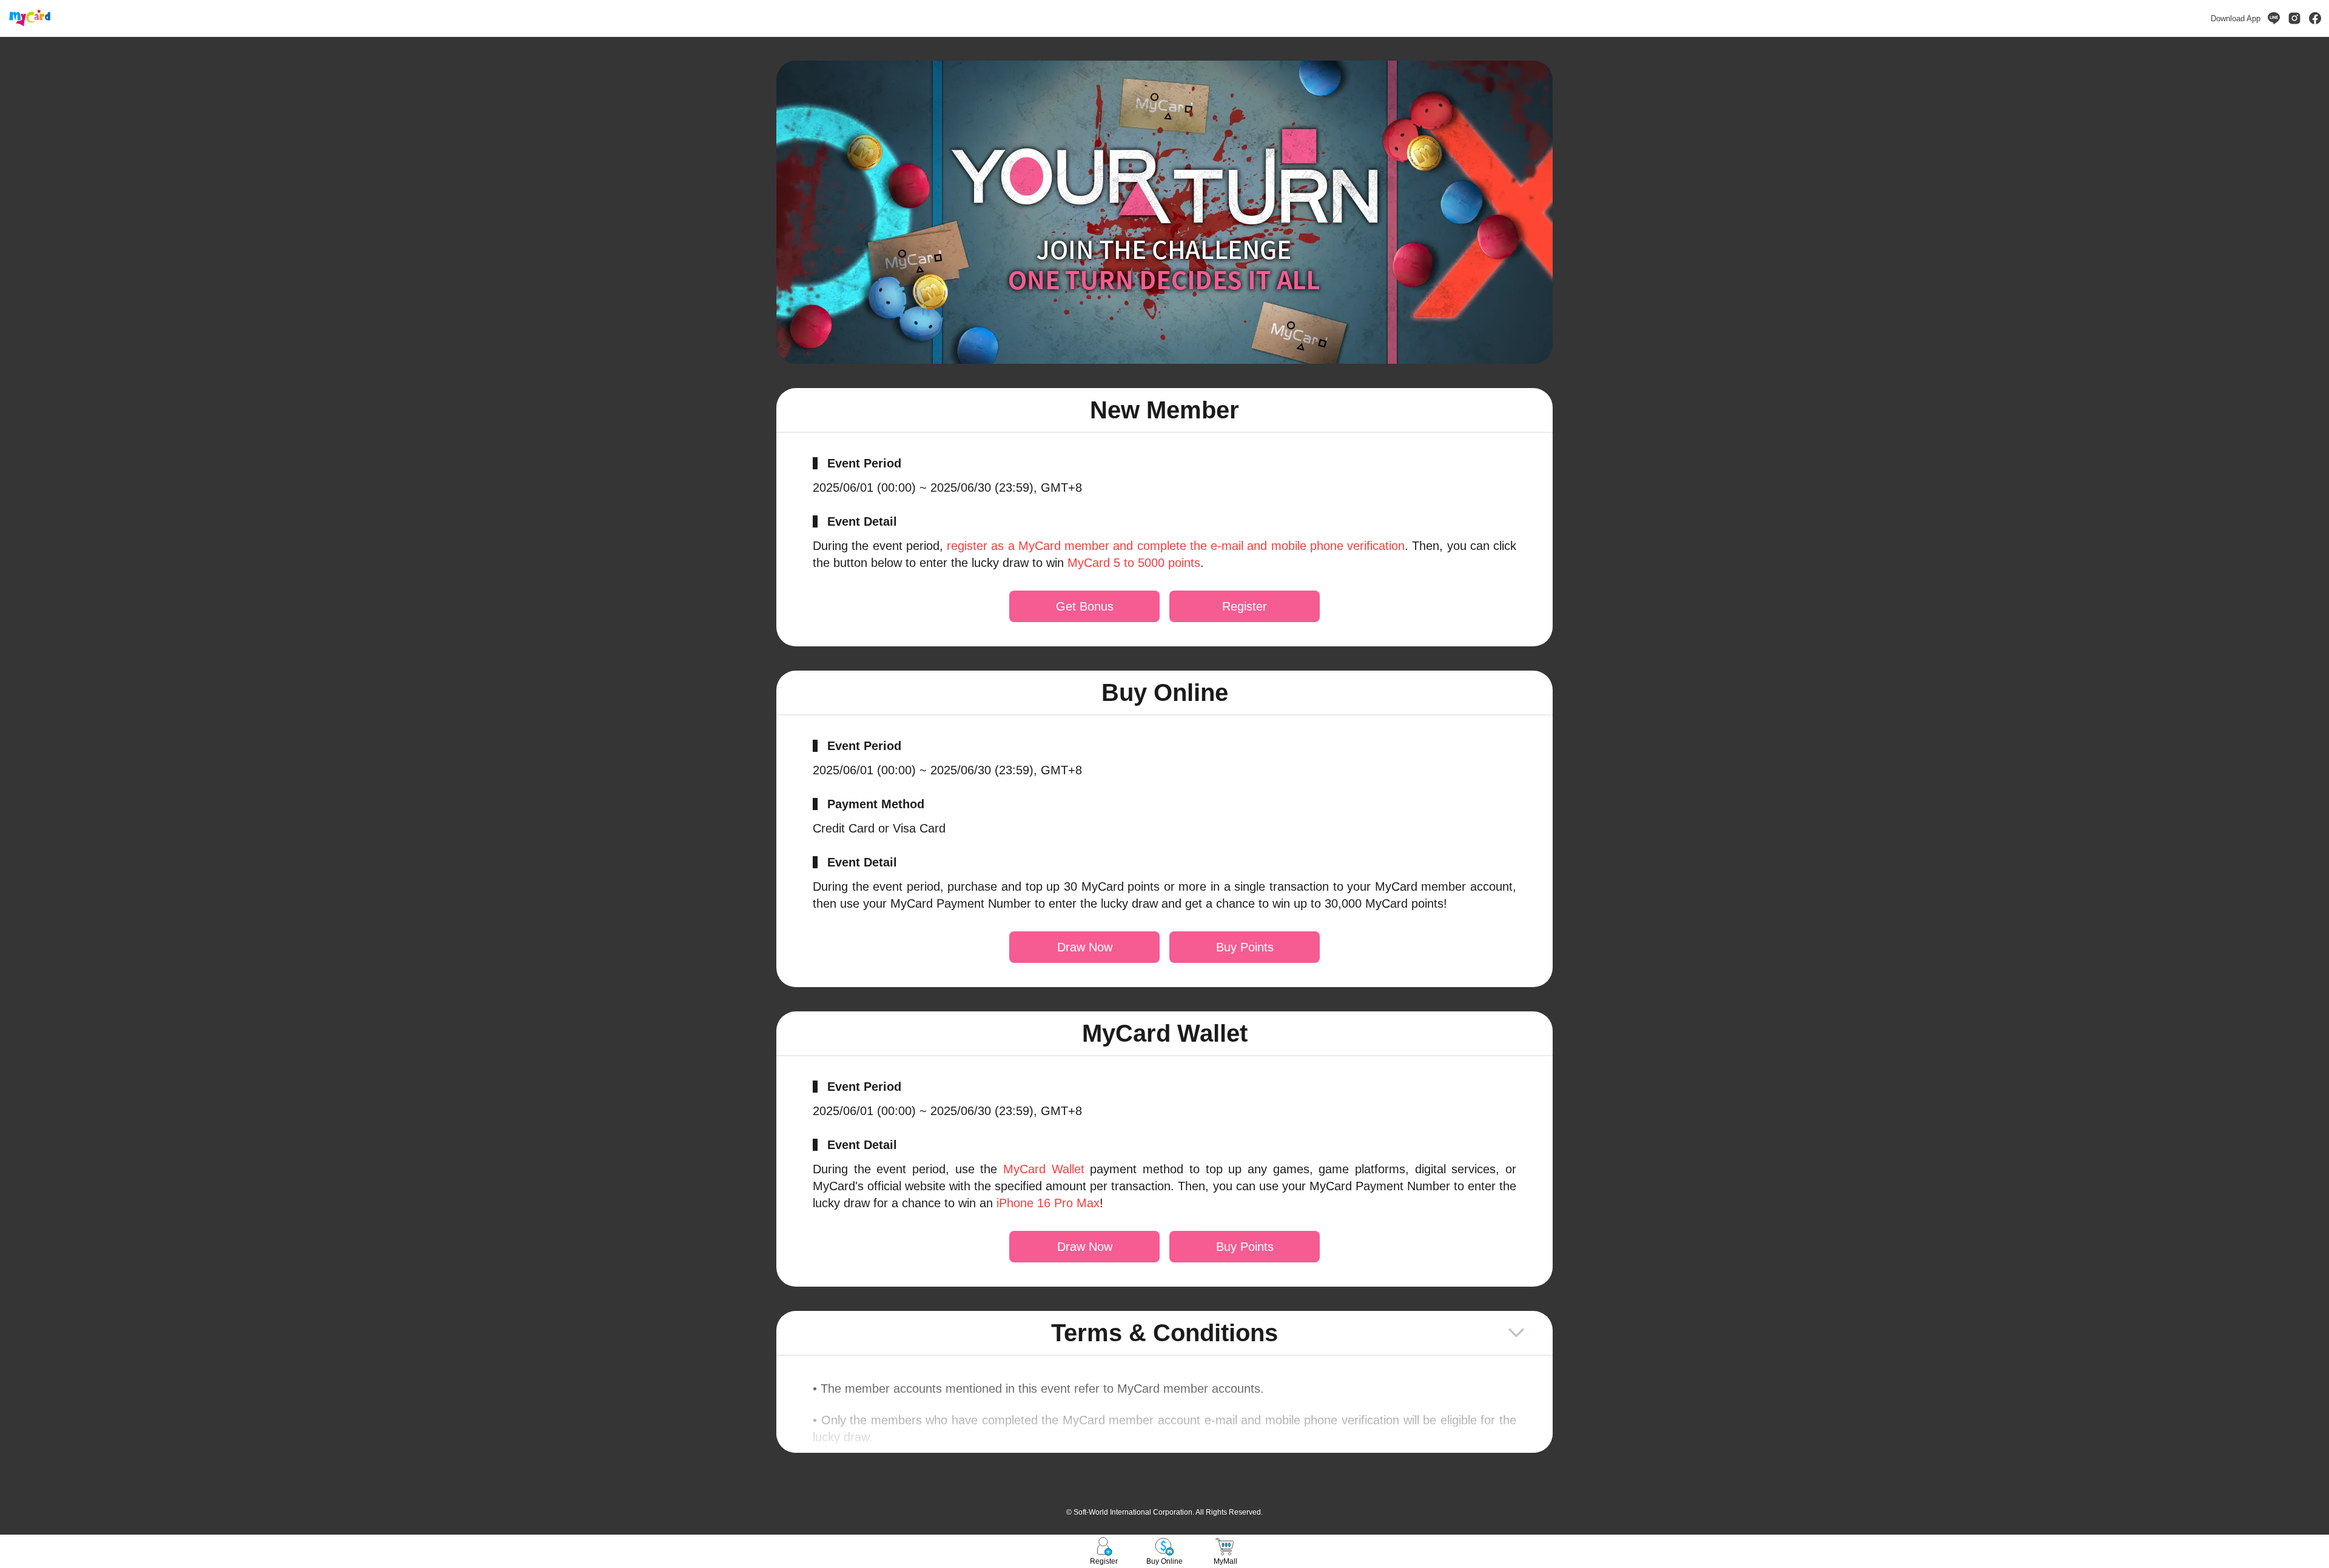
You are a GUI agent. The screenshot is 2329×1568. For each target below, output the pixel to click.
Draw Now (1085, 947)
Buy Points (1245, 947)
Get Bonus (1085, 606)
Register (1245, 606)
